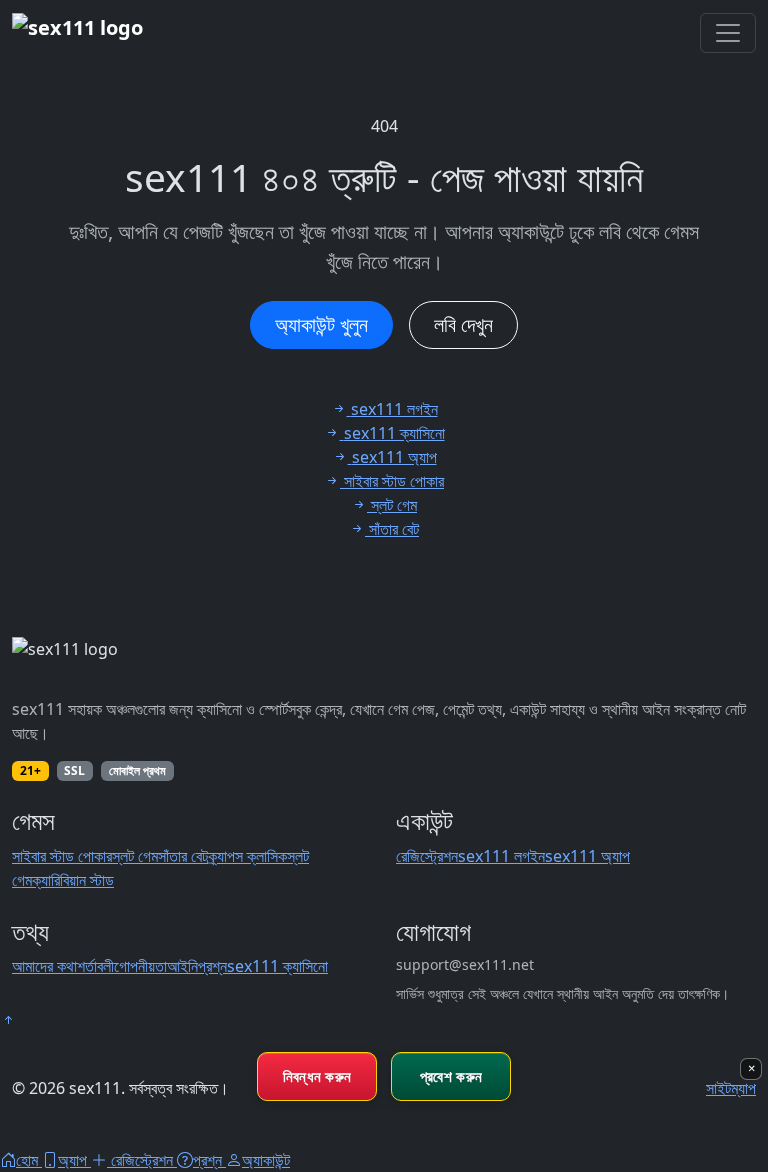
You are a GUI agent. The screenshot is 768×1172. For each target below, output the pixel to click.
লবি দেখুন (463, 324)
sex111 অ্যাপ (587, 856)
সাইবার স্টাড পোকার (62, 856)
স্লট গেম (135, 856)
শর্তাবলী (95, 966)
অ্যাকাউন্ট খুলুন (321, 324)
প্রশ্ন (212, 966)
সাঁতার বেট (183, 856)
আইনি (182, 966)
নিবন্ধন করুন (317, 1076)
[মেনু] (728, 33)
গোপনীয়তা (140, 966)
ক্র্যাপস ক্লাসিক (247, 856)
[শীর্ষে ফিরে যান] (8, 1020)
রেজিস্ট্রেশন (427, 856)
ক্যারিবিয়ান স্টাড (73, 880)
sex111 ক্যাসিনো (277, 966)
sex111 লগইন (501, 856)
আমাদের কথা (44, 966)
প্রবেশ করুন (451, 1076)
